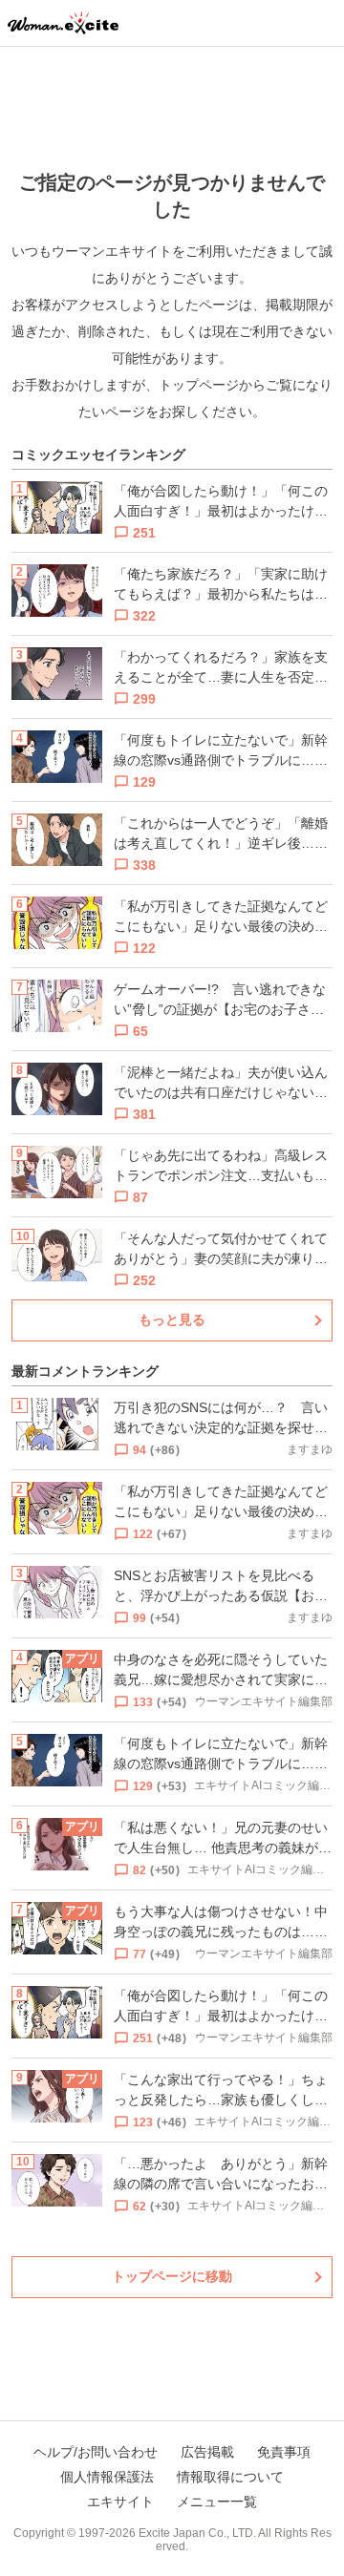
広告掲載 (207, 2452)
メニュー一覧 (217, 2502)
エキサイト (120, 2502)
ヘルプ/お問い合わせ (96, 2452)
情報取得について (230, 2477)
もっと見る (172, 1320)
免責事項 (284, 2452)
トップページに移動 (172, 2276)
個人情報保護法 (107, 2477)
